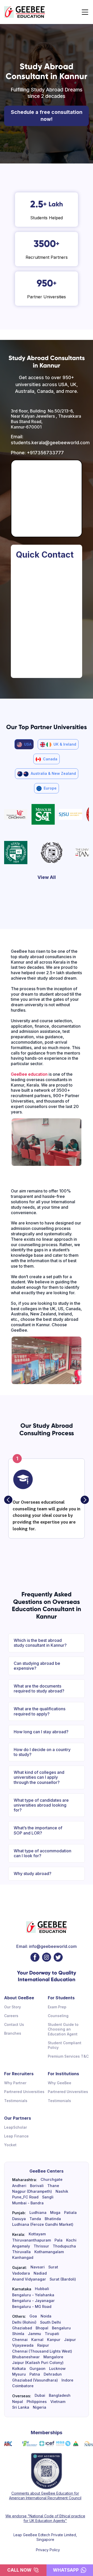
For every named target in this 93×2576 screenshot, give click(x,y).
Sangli (48, 2197)
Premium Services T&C (68, 2056)
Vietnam (58, 2402)
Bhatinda (53, 2219)
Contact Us (14, 2024)
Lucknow (57, 2369)
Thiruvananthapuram (32, 2240)
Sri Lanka (21, 2407)
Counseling (58, 2016)
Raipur (43, 2345)
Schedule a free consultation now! (47, 116)
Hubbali (42, 2289)
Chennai (20, 2340)
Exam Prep (57, 2007)
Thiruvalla (21, 2252)
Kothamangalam (49, 2252)
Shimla (18, 2334)
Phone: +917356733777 (37, 453)
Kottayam (37, 2234)
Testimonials (16, 2101)
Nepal (18, 2402)
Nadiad (40, 2273)
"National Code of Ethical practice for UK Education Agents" (54, 2518)
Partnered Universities (24, 2092)
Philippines (37, 2402)
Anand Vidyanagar (29, 2279)
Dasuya (19, 2219)
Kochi (71, 2240)
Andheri (19, 2186)
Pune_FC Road (25, 2197)
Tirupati (52, 2334)
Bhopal (42, 2328)
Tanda (35, 2219)
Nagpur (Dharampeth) (32, 2191)
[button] (8, 1500)
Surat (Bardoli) (63, 2279)
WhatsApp (66, 2570)
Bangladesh (60, 2395)
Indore (67, 2380)
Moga (55, 2213)
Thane (53, 2186)
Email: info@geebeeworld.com (47, 1946)
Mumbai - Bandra (28, 2203)
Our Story (13, 2007)
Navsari (38, 2267)
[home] (25, 12)
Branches (13, 2033)
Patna (35, 2374)
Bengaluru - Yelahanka (33, 2295)
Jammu (34, 2334)
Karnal (37, 2340)
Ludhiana (38, 2213)
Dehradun (53, 2374)
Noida (46, 2316)
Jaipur (70, 2340)
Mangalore (53, 2357)
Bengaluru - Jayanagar (33, 2301)
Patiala (70, 2213)
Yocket (10, 2145)
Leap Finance (16, 2136)
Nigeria (40, 2407)
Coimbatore (23, 2386)
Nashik (62, 2191)
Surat (53, 2267)
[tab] (24, 744)
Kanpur (54, 2340)
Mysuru (19, 2374)
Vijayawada (23, 2345)
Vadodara (21, 2273)
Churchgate (52, 2180)
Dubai (40, 2395)
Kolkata (19, 2369)
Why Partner (15, 2083)
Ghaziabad (22, 2328)
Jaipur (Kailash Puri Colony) (38, 2363)
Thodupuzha (64, 2246)
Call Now (19, 2570)
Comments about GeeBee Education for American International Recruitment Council (45, 2496)
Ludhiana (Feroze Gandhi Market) (43, 2224)
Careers (11, 2016)
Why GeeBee (60, 2083)
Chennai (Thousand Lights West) (42, 2351)
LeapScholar (16, 2127)
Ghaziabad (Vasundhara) (35, 2380)
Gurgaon (37, 2369)
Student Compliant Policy (65, 2045)
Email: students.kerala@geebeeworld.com (47, 440)
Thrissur (41, 2246)
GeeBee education (29, 1074)
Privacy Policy (48, 2550)
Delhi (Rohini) (24, 2322)
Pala (59, 2240)
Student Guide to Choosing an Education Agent (63, 2029)
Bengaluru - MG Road (32, 2307)
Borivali (37, 2186)
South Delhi (51, 2322)
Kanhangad (23, 2258)
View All (47, 877)
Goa (33, 2316)
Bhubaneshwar (26, 2357)
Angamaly (21, 2246)
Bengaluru (61, 2328)
